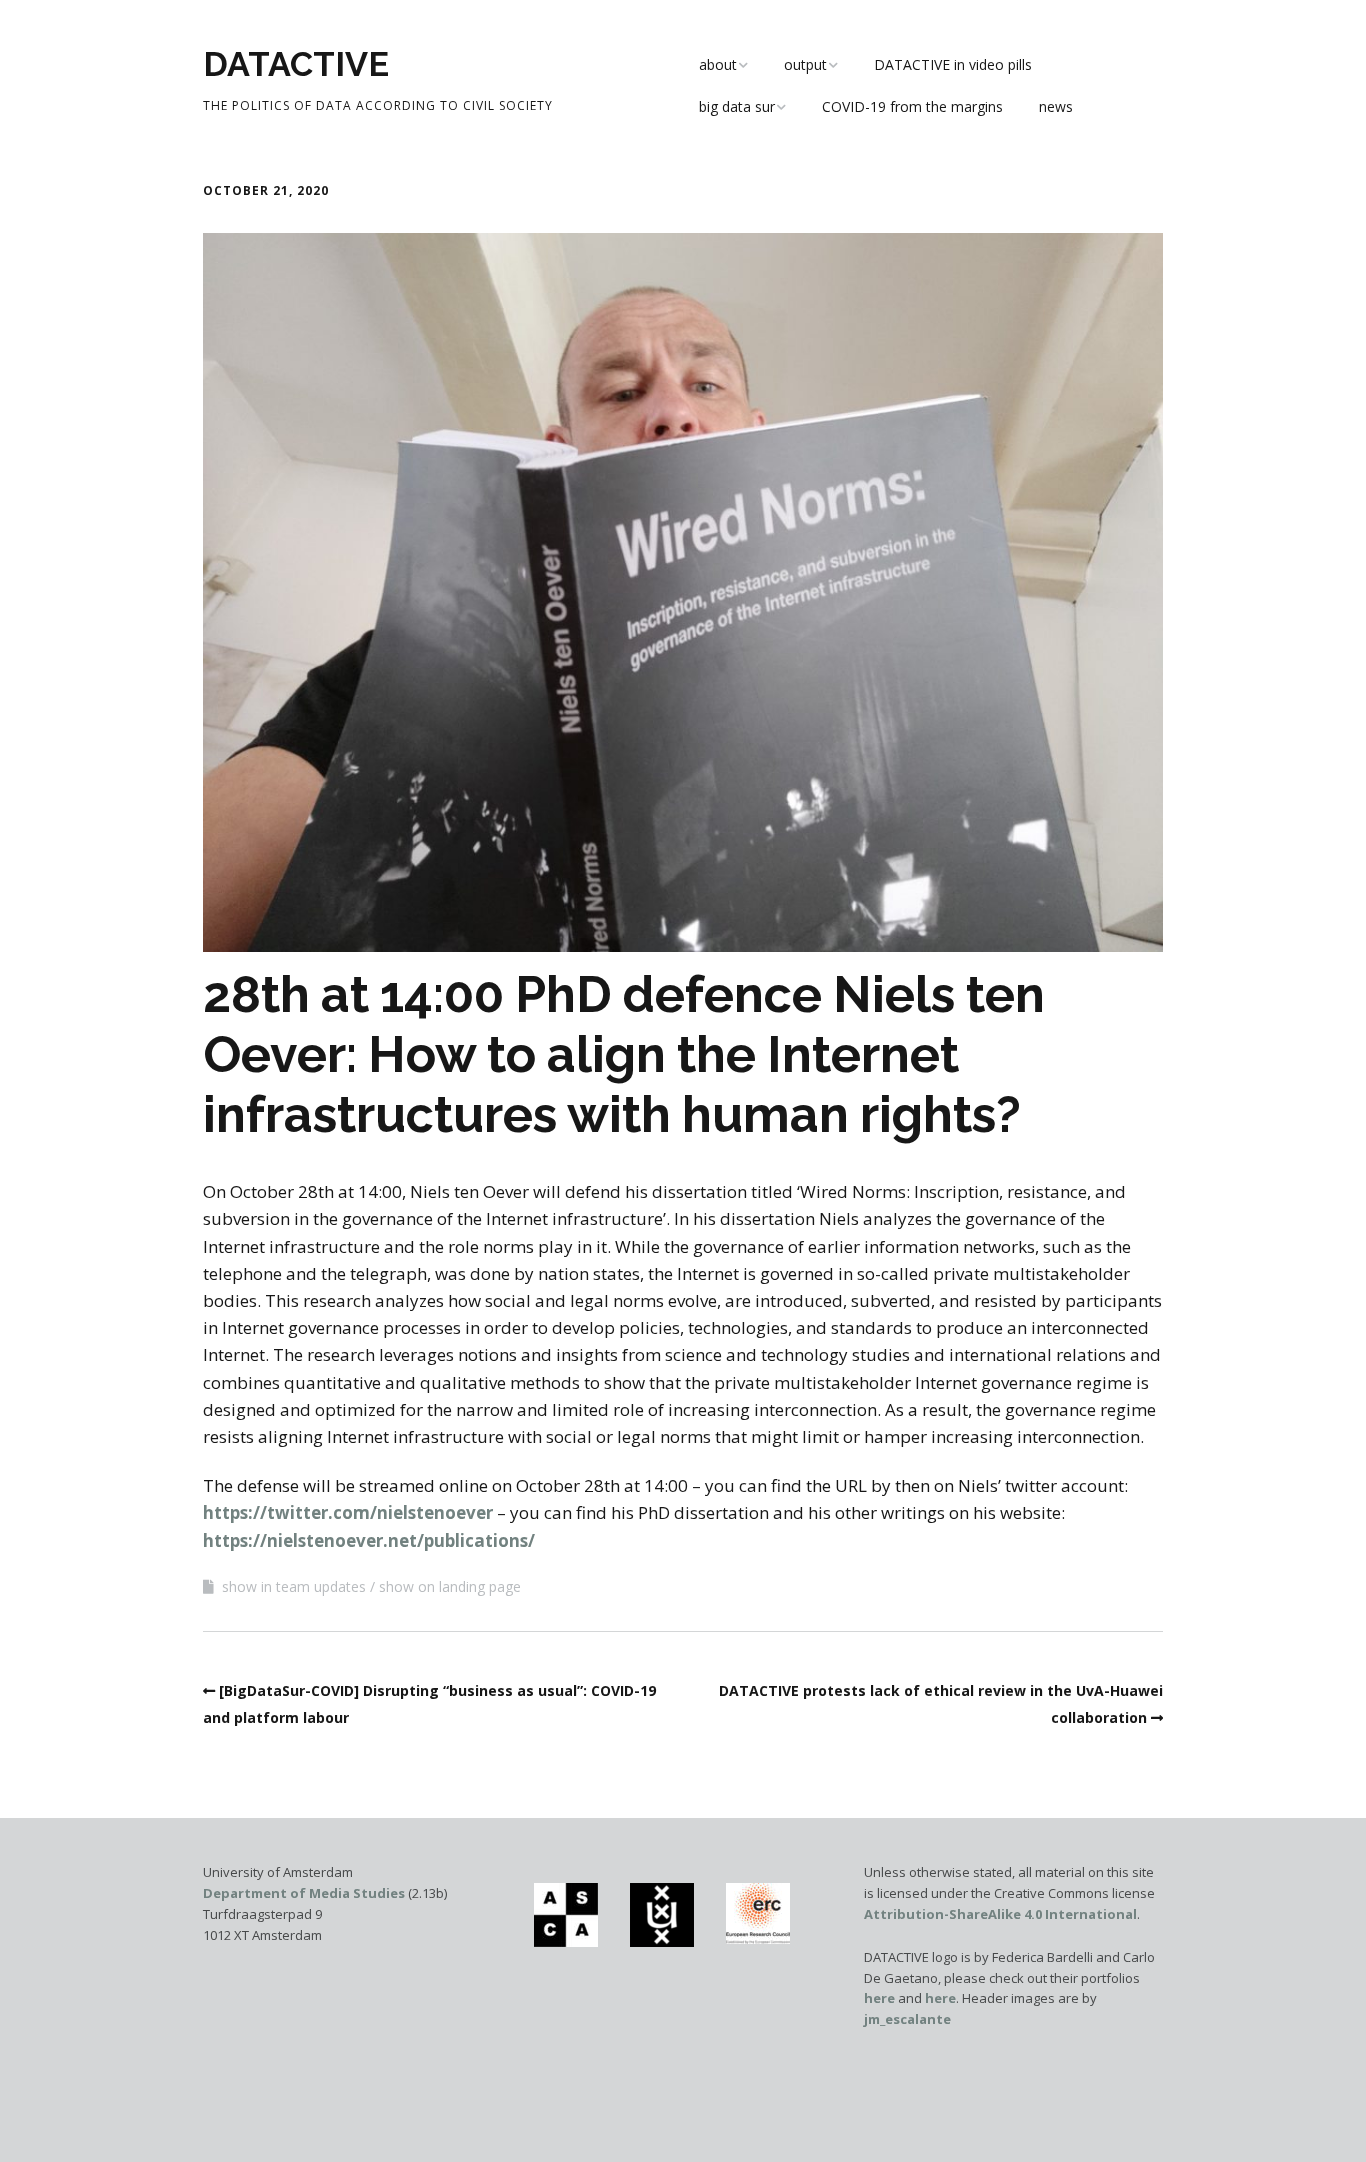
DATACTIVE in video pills (953, 64)
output (805, 64)
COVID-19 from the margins (912, 106)
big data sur (737, 106)
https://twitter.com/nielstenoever (350, 1512)
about (718, 64)
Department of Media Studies (304, 1893)
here (879, 1998)
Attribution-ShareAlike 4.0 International (1000, 1914)
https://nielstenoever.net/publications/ (369, 1540)
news (1056, 106)
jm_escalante (907, 2019)
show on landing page (450, 1586)
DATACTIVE (296, 64)
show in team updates (294, 1586)
